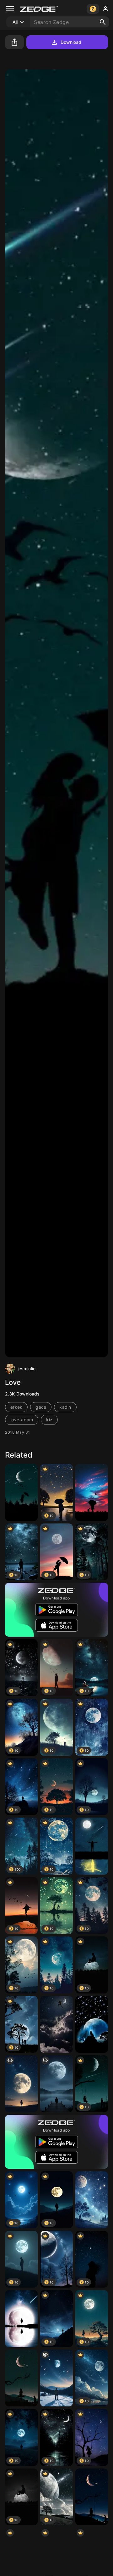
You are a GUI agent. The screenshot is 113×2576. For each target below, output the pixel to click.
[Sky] (92, 1492)
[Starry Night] (21, 2319)
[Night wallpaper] (92, 2497)
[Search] (103, 22)
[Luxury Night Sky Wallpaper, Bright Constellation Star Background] (92, 2200)
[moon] (56, 2084)
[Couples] (92, 1846)
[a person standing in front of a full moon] (21, 2084)
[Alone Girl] (21, 2378)
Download (71, 42)
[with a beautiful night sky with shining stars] (56, 2378)
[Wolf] (92, 2025)
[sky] (21, 1492)
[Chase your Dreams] (56, 2025)
